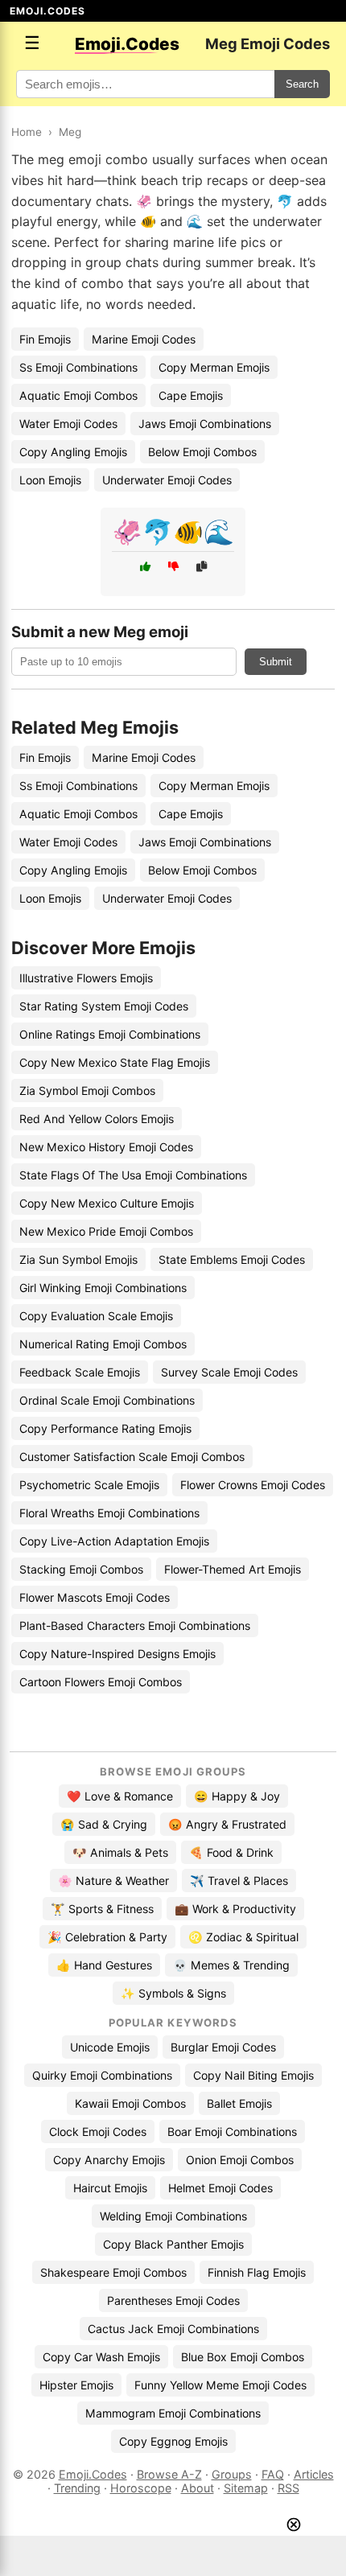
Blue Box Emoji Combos (243, 2357)
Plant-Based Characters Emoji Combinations (135, 1625)
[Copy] (202, 567)
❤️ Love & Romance (120, 1796)
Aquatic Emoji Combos (78, 395)
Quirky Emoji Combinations (102, 2075)
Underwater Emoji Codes (167, 480)
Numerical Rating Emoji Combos (103, 1344)
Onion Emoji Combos (240, 2160)
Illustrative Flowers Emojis (86, 978)
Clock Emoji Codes (98, 2132)
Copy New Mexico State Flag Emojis (115, 1062)
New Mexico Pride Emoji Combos (106, 1231)
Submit (276, 662)
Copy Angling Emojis (73, 452)
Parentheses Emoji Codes (173, 2300)
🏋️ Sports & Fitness (102, 1909)
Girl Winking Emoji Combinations (103, 1288)
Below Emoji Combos (202, 452)
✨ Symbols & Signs (173, 1993)
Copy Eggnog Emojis (173, 2441)
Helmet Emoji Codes (220, 2188)
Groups (232, 2474)
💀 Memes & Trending (231, 1965)
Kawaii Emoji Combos (130, 2103)
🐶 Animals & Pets (120, 1852)
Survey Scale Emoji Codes (229, 1372)
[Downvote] (173, 567)
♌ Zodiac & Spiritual (243, 1937)
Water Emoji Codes (68, 424)
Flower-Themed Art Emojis (233, 1569)
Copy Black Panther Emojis (173, 2244)
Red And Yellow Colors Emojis (97, 1119)
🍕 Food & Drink (231, 1852)
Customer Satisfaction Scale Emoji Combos (132, 1457)
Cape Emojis (191, 395)
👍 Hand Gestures (104, 1965)
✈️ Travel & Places (239, 1881)
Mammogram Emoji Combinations (173, 2413)
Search (302, 84)
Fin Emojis (45, 339)
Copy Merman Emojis (214, 367)
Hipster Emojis (76, 2385)
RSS (288, 2488)
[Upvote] (145, 567)
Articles (314, 2474)
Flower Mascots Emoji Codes (95, 1597)
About (198, 2488)
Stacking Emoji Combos (81, 1569)
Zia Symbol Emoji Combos (87, 1090)
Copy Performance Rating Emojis (105, 1428)
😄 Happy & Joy (237, 1796)
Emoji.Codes (93, 2474)
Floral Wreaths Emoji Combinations (109, 1513)
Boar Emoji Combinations (232, 2132)
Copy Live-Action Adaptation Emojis (114, 1541)
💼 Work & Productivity (235, 1909)
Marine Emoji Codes (144, 339)
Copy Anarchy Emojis (109, 2160)
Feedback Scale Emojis (80, 1372)
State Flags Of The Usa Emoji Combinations (133, 1175)
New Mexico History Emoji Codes (106, 1147)
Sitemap (246, 2488)
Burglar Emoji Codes (223, 2047)
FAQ (273, 2474)
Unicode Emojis (110, 2047)
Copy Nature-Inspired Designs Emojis (117, 1654)
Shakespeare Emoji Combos (113, 2272)
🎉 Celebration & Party (107, 1937)
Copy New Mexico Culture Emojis (107, 1203)
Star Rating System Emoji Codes (104, 1006)
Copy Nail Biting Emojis (253, 2075)
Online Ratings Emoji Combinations (110, 1034)
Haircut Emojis (110, 2188)
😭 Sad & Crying (104, 1824)
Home (27, 132)
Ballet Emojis (239, 2103)
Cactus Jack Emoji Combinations (173, 2329)
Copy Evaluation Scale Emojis (96, 1316)
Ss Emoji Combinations (78, 367)
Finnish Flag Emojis (257, 2272)
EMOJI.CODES (47, 11)
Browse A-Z (169, 2474)
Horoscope (141, 2488)
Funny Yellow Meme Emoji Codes (220, 2385)
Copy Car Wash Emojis (101, 2357)
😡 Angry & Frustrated (227, 1824)
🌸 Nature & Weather (113, 1881)
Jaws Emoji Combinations (205, 424)
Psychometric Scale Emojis (89, 1485)
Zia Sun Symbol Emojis (78, 1259)
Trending (77, 2488)
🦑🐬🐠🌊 (173, 532)
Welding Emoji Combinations (173, 2216)
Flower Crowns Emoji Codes (253, 1485)
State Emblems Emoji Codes (232, 1259)
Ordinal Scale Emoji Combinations (107, 1400)
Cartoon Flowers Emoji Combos (101, 1682)
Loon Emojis (50, 480)
